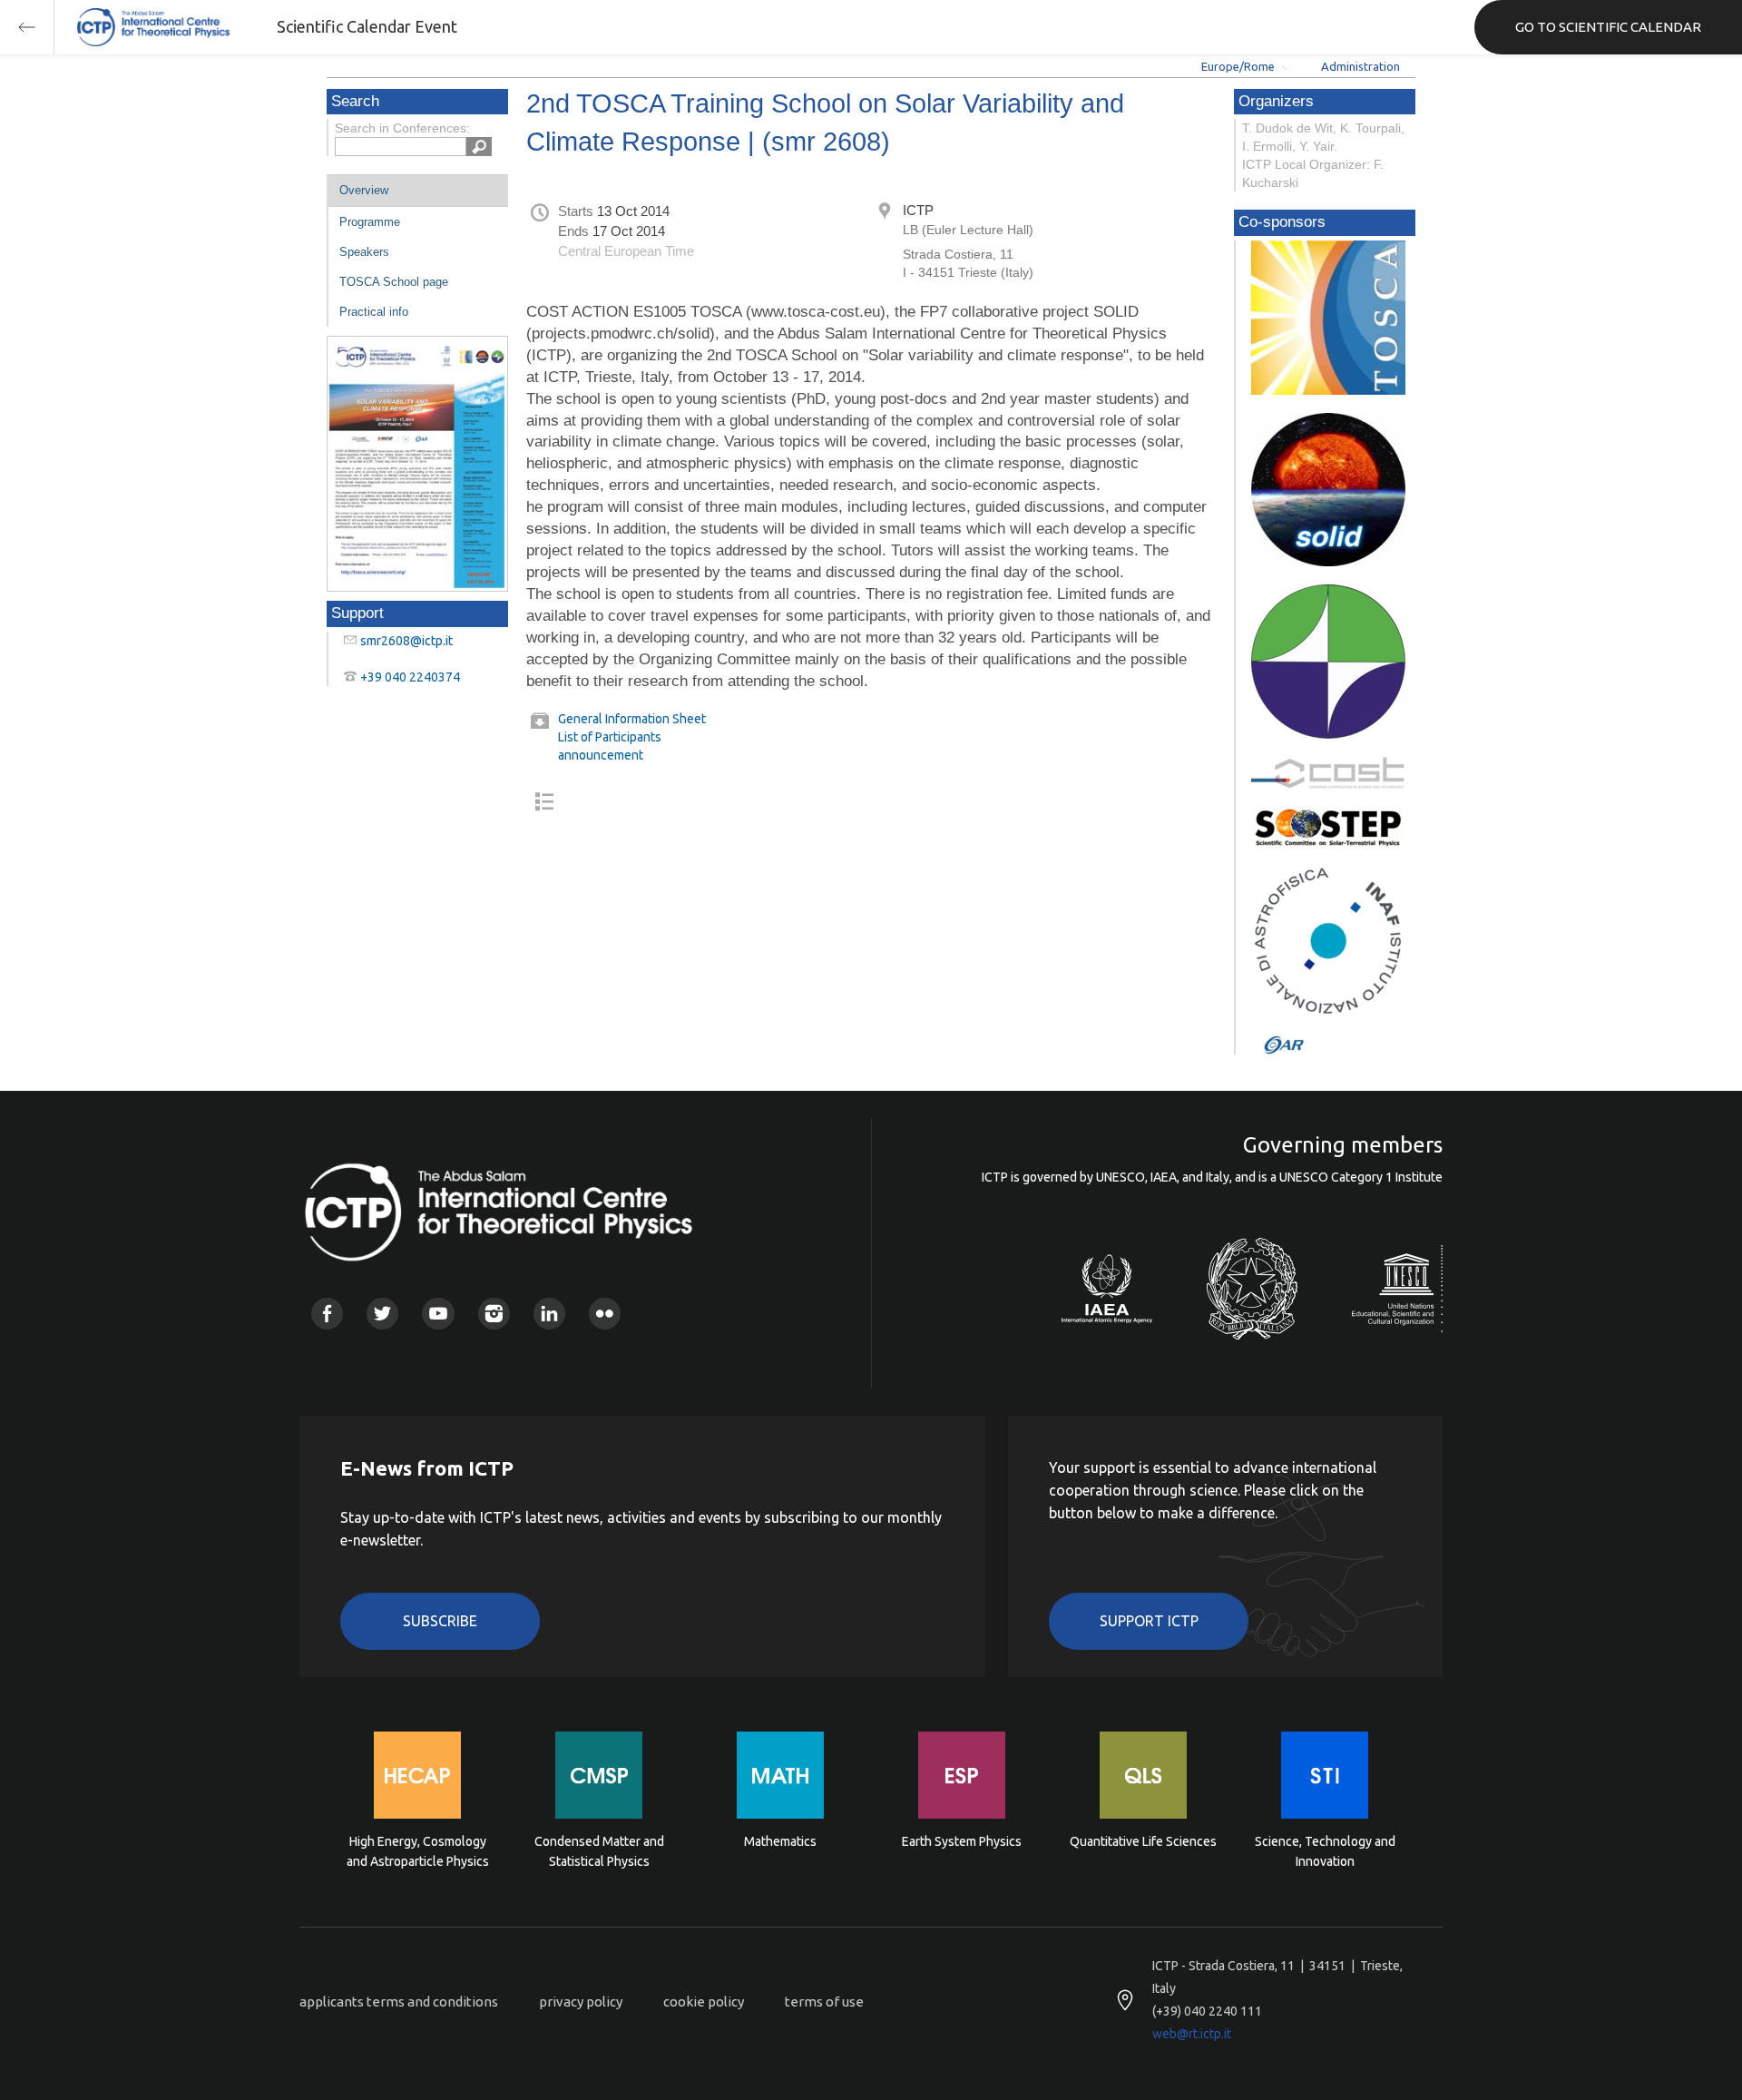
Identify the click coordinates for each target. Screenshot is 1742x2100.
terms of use (824, 2002)
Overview (364, 190)
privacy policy (581, 2002)
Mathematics (780, 1841)
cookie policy (704, 2002)
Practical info (374, 312)
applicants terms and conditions (399, 2002)
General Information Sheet (632, 719)
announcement (601, 755)
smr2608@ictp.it (406, 641)
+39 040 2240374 (410, 677)
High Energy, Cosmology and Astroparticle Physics (418, 1851)
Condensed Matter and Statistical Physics (599, 1851)
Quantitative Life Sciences (1143, 1841)
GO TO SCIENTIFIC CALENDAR (1608, 27)
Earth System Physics (962, 1841)
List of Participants (610, 737)
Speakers (364, 252)
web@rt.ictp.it (1192, 2034)
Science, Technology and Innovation (1325, 1851)
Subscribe (440, 1621)
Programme (370, 222)
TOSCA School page (394, 282)
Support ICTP (1149, 1621)
